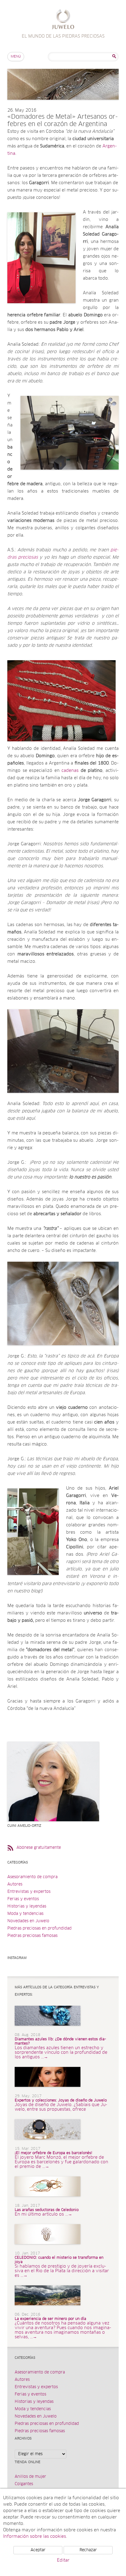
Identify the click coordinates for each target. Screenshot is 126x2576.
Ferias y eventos (23, 1899)
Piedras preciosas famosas (32, 1936)
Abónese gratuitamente (39, 1848)
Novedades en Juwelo (28, 1921)
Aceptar (38, 2550)
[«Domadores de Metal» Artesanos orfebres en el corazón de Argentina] (63, 106)
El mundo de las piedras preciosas (63, 20)
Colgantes (24, 2484)
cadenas (70, 771)
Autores (15, 1884)
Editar (63, 2560)
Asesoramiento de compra (32, 1877)
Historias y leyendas (27, 1906)
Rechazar (88, 2550)
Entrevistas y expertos (29, 1892)
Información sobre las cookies (35, 2537)
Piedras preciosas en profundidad (39, 1928)
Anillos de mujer (30, 2477)
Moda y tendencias (25, 1914)
